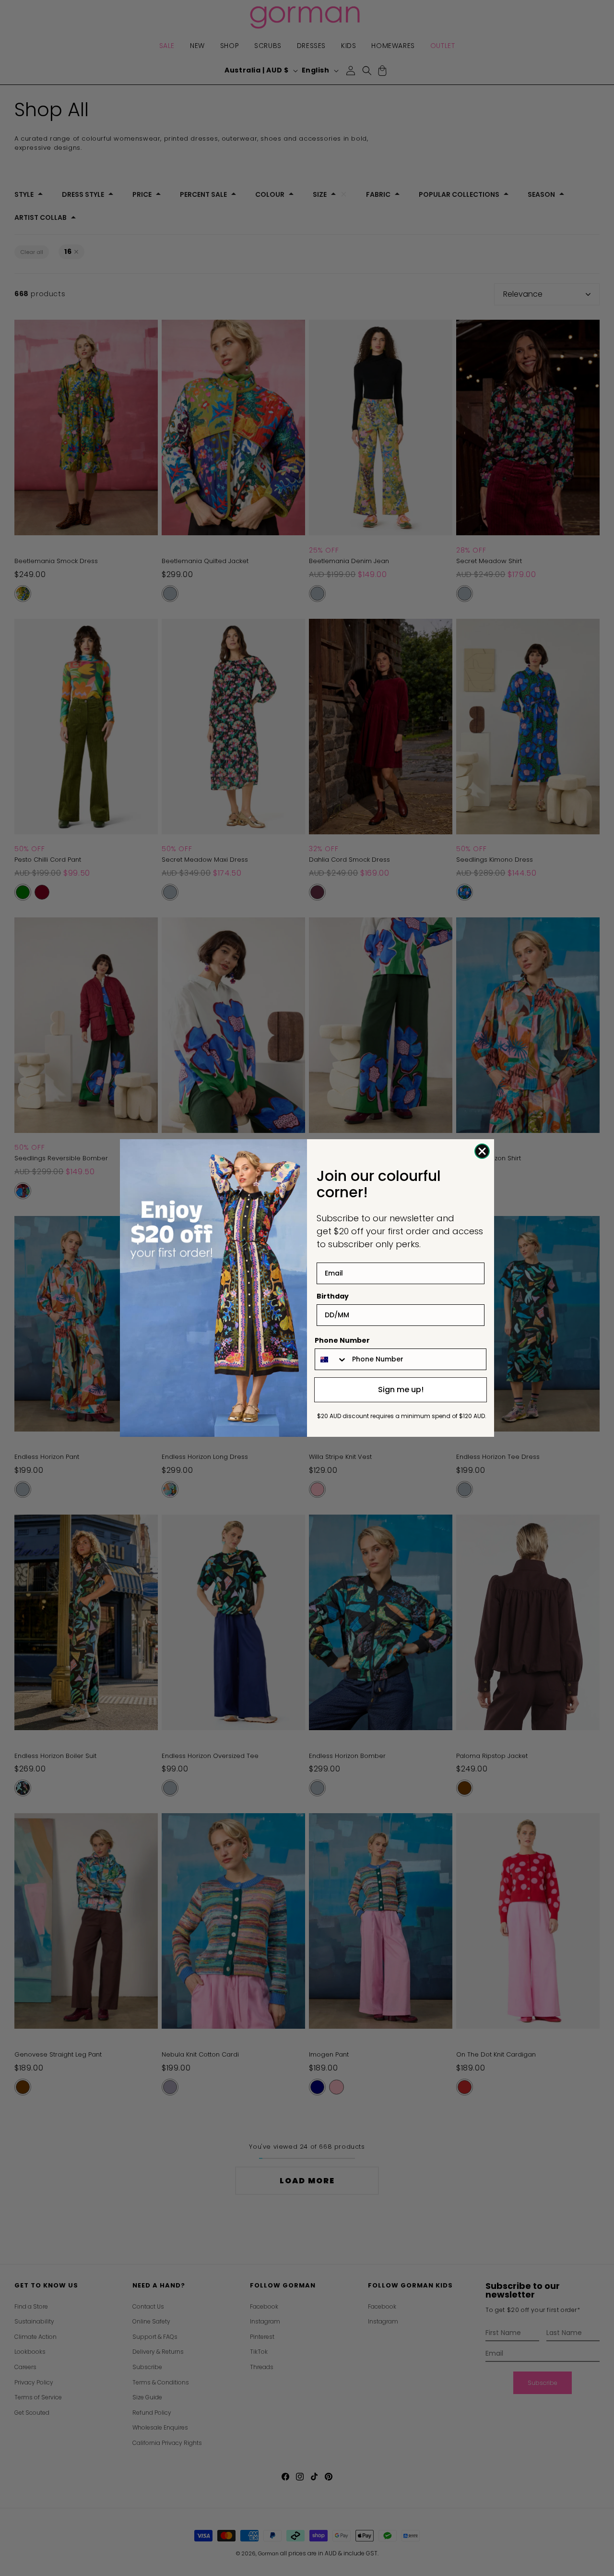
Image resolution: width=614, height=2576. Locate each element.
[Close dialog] (482, 1151)
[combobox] (331, 1359)
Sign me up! (401, 1390)
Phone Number (342, 1340)
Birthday (333, 1296)
